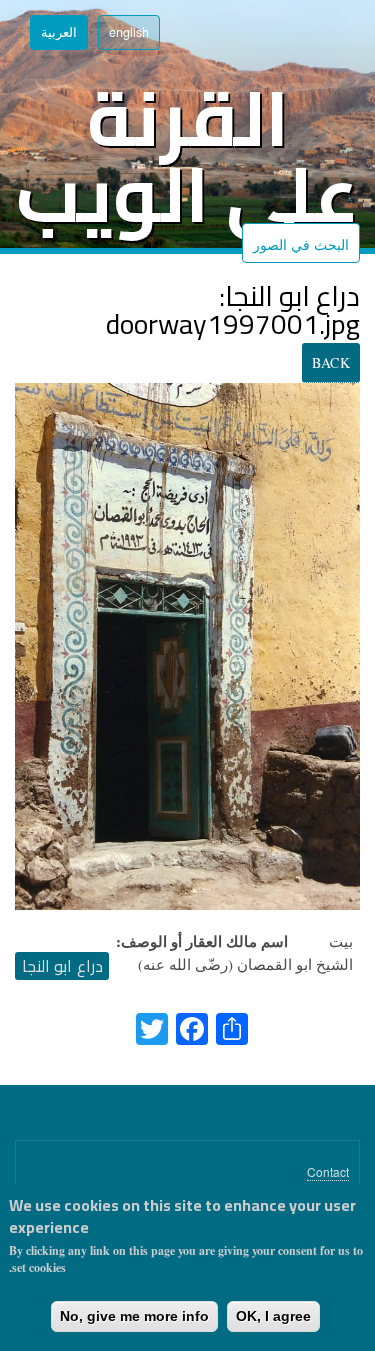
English (129, 32)
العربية (59, 32)
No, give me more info (134, 1316)
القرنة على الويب (187, 156)
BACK (331, 362)
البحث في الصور (301, 244)
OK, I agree (273, 1316)
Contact (328, 1171)
